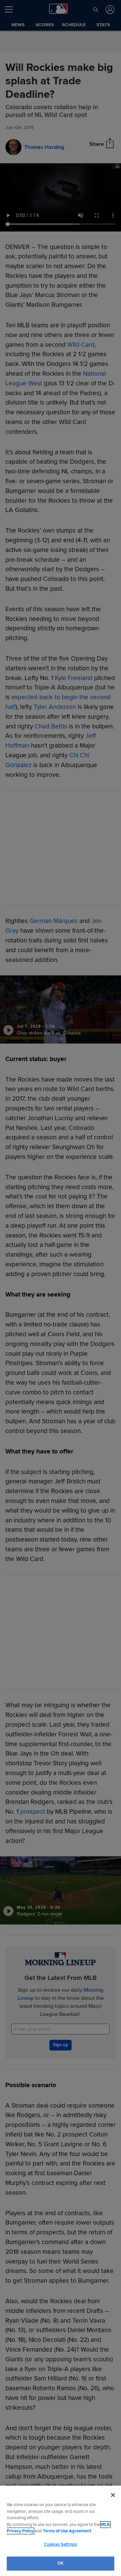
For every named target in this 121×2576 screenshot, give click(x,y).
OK (61, 2563)
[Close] (113, 2495)
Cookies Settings (61, 2544)
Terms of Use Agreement (67, 2531)
